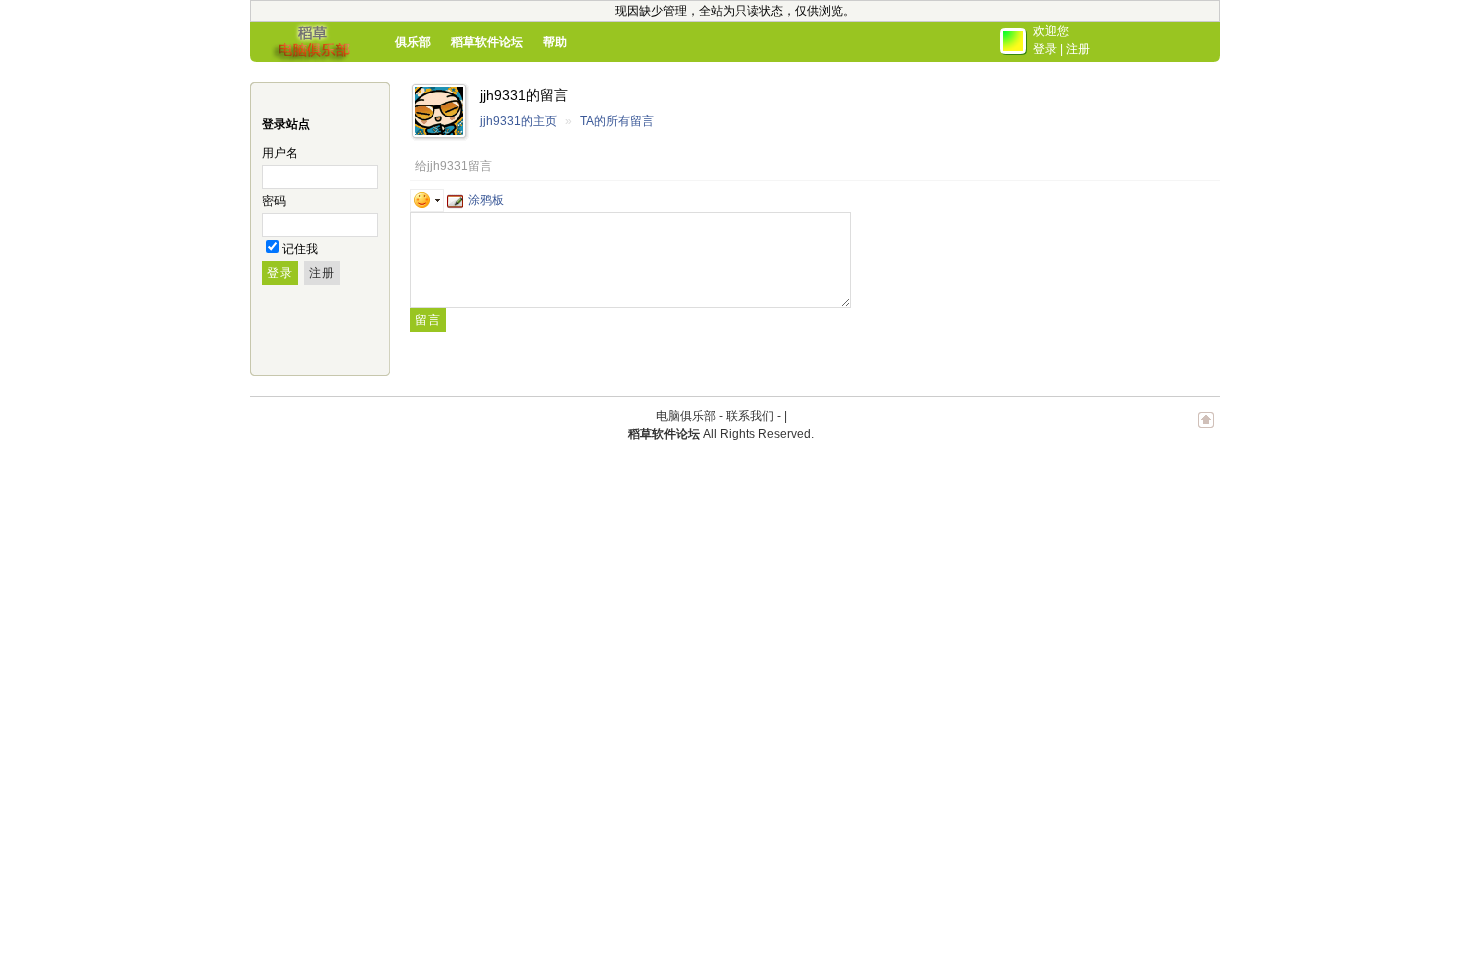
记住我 (300, 249)
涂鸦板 (486, 200)
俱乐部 (413, 42)
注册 (1078, 49)
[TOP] (1206, 430)
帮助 (555, 42)
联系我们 (750, 416)
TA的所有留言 (617, 121)
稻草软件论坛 (487, 42)
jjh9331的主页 (518, 121)
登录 (1045, 49)
